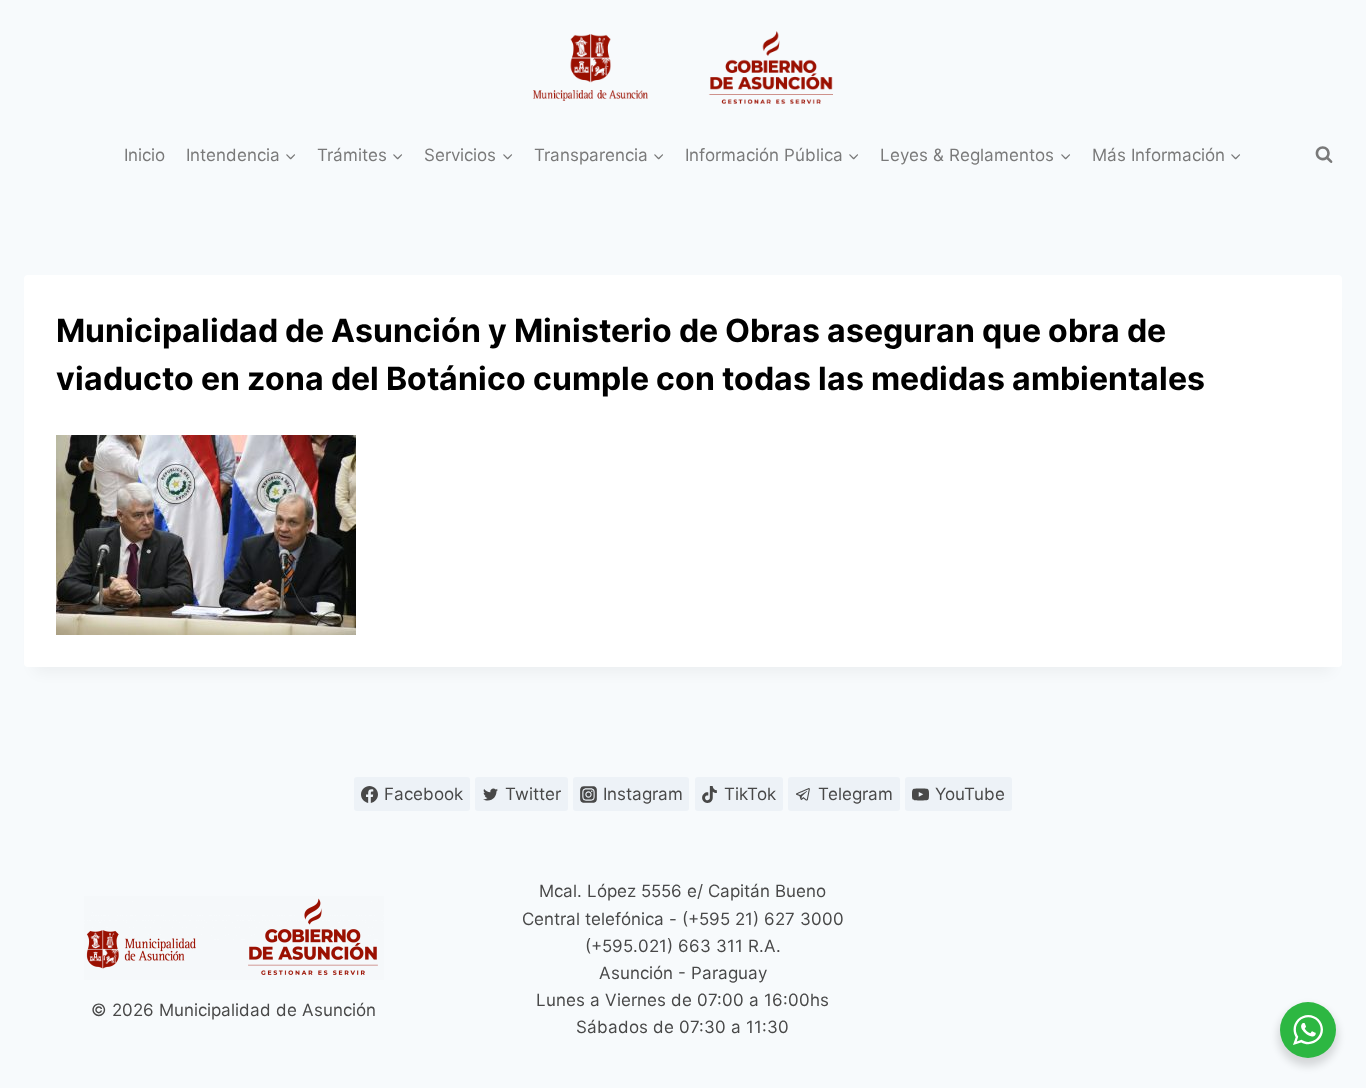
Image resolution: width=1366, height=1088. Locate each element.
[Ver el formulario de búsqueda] (1324, 155)
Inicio (144, 155)
